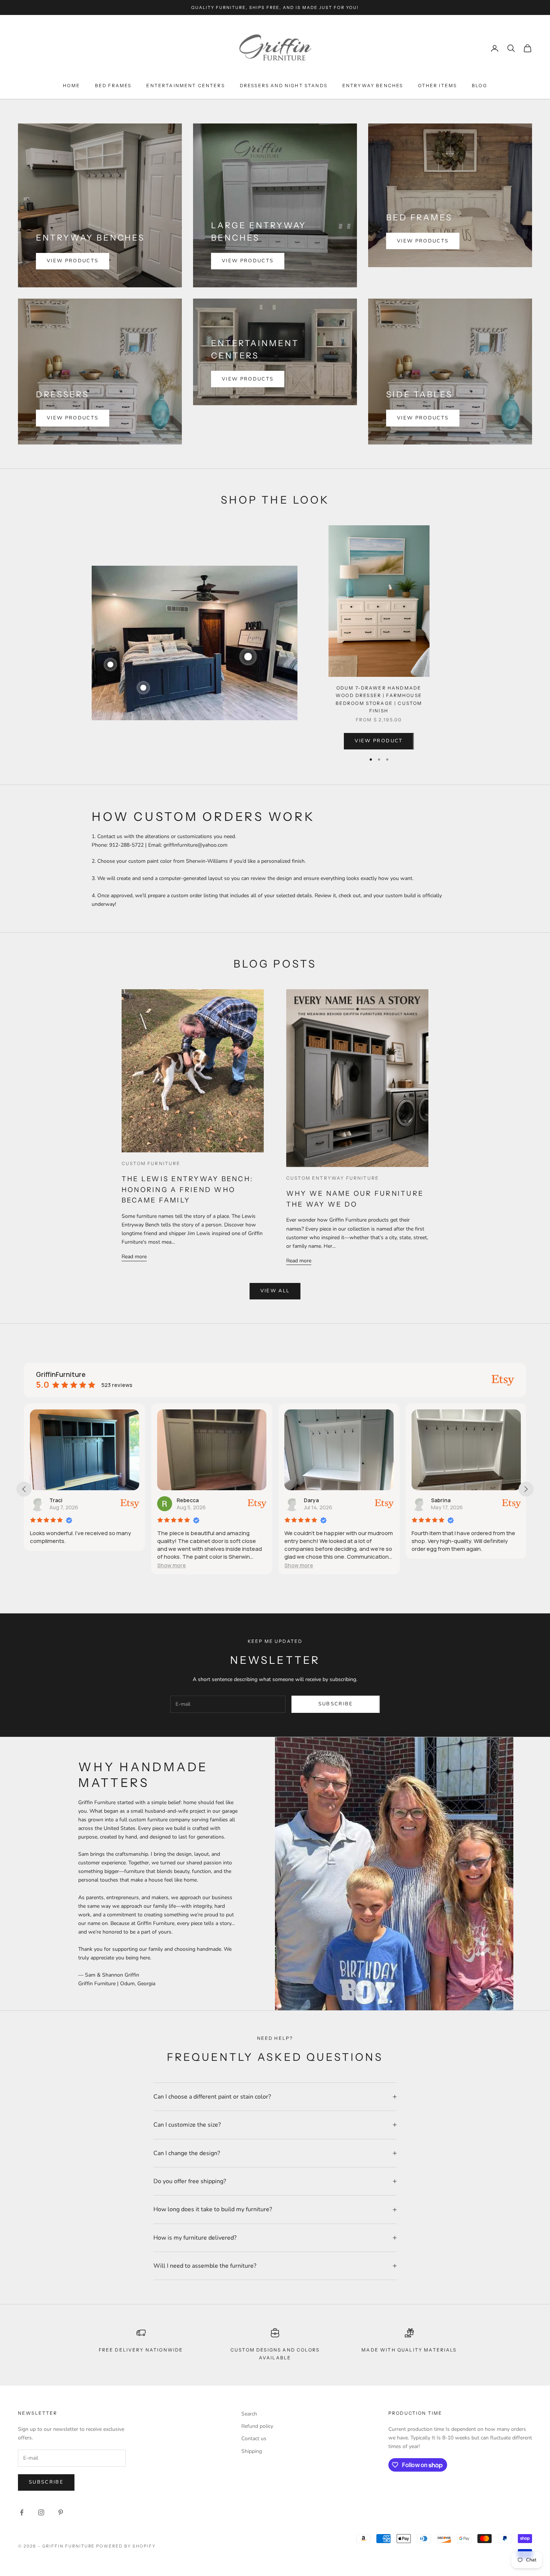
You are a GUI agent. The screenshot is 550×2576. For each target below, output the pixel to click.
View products (73, 261)
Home (71, 85)
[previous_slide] (24, 1489)
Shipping (252, 2451)
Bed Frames (113, 85)
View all (275, 1291)
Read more (134, 1257)
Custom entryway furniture (333, 1178)
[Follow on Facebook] (22, 2512)
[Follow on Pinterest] (61, 2512)
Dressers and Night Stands (284, 85)
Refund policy (257, 2426)
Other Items (437, 85)
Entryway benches (373, 85)
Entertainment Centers (185, 85)
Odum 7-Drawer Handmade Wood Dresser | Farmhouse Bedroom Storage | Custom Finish (379, 699)
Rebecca (60, 1500)
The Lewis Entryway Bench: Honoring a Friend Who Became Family (187, 1190)
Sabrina (314, 1500)
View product (379, 741)
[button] (44, 1565)
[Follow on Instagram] (41, 2512)
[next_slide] (526, 1489)
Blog (479, 85)
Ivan (436, 1500)
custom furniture (151, 1163)
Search (249, 2414)
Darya (184, 1500)
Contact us (254, 2439)
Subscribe (336, 1704)
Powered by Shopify (126, 2546)
